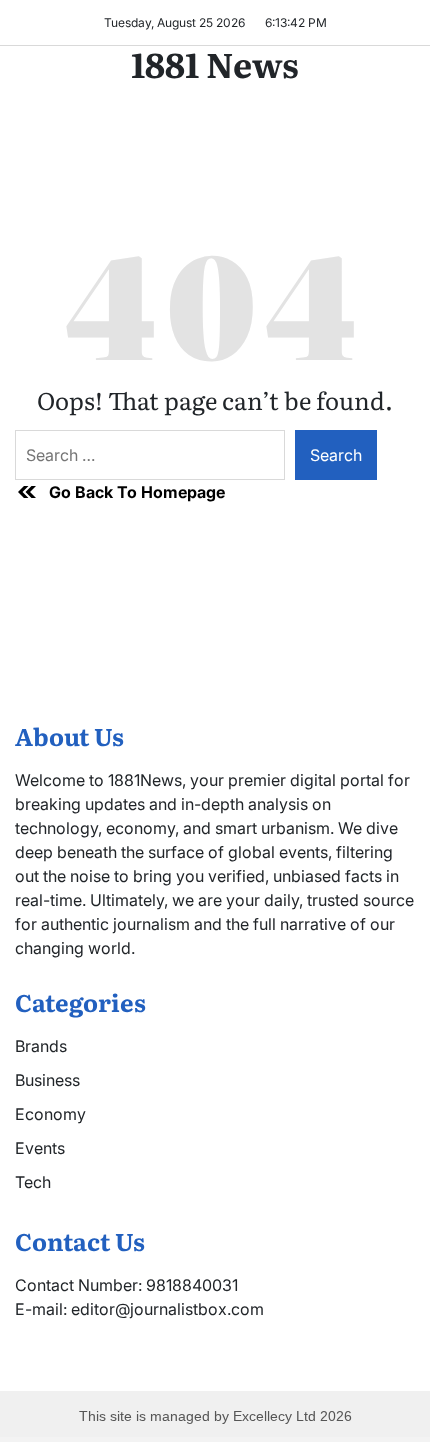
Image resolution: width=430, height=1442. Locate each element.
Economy (50, 1114)
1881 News (215, 63)
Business (47, 1080)
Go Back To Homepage (137, 492)
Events (40, 1148)
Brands (41, 1046)
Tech (33, 1182)
